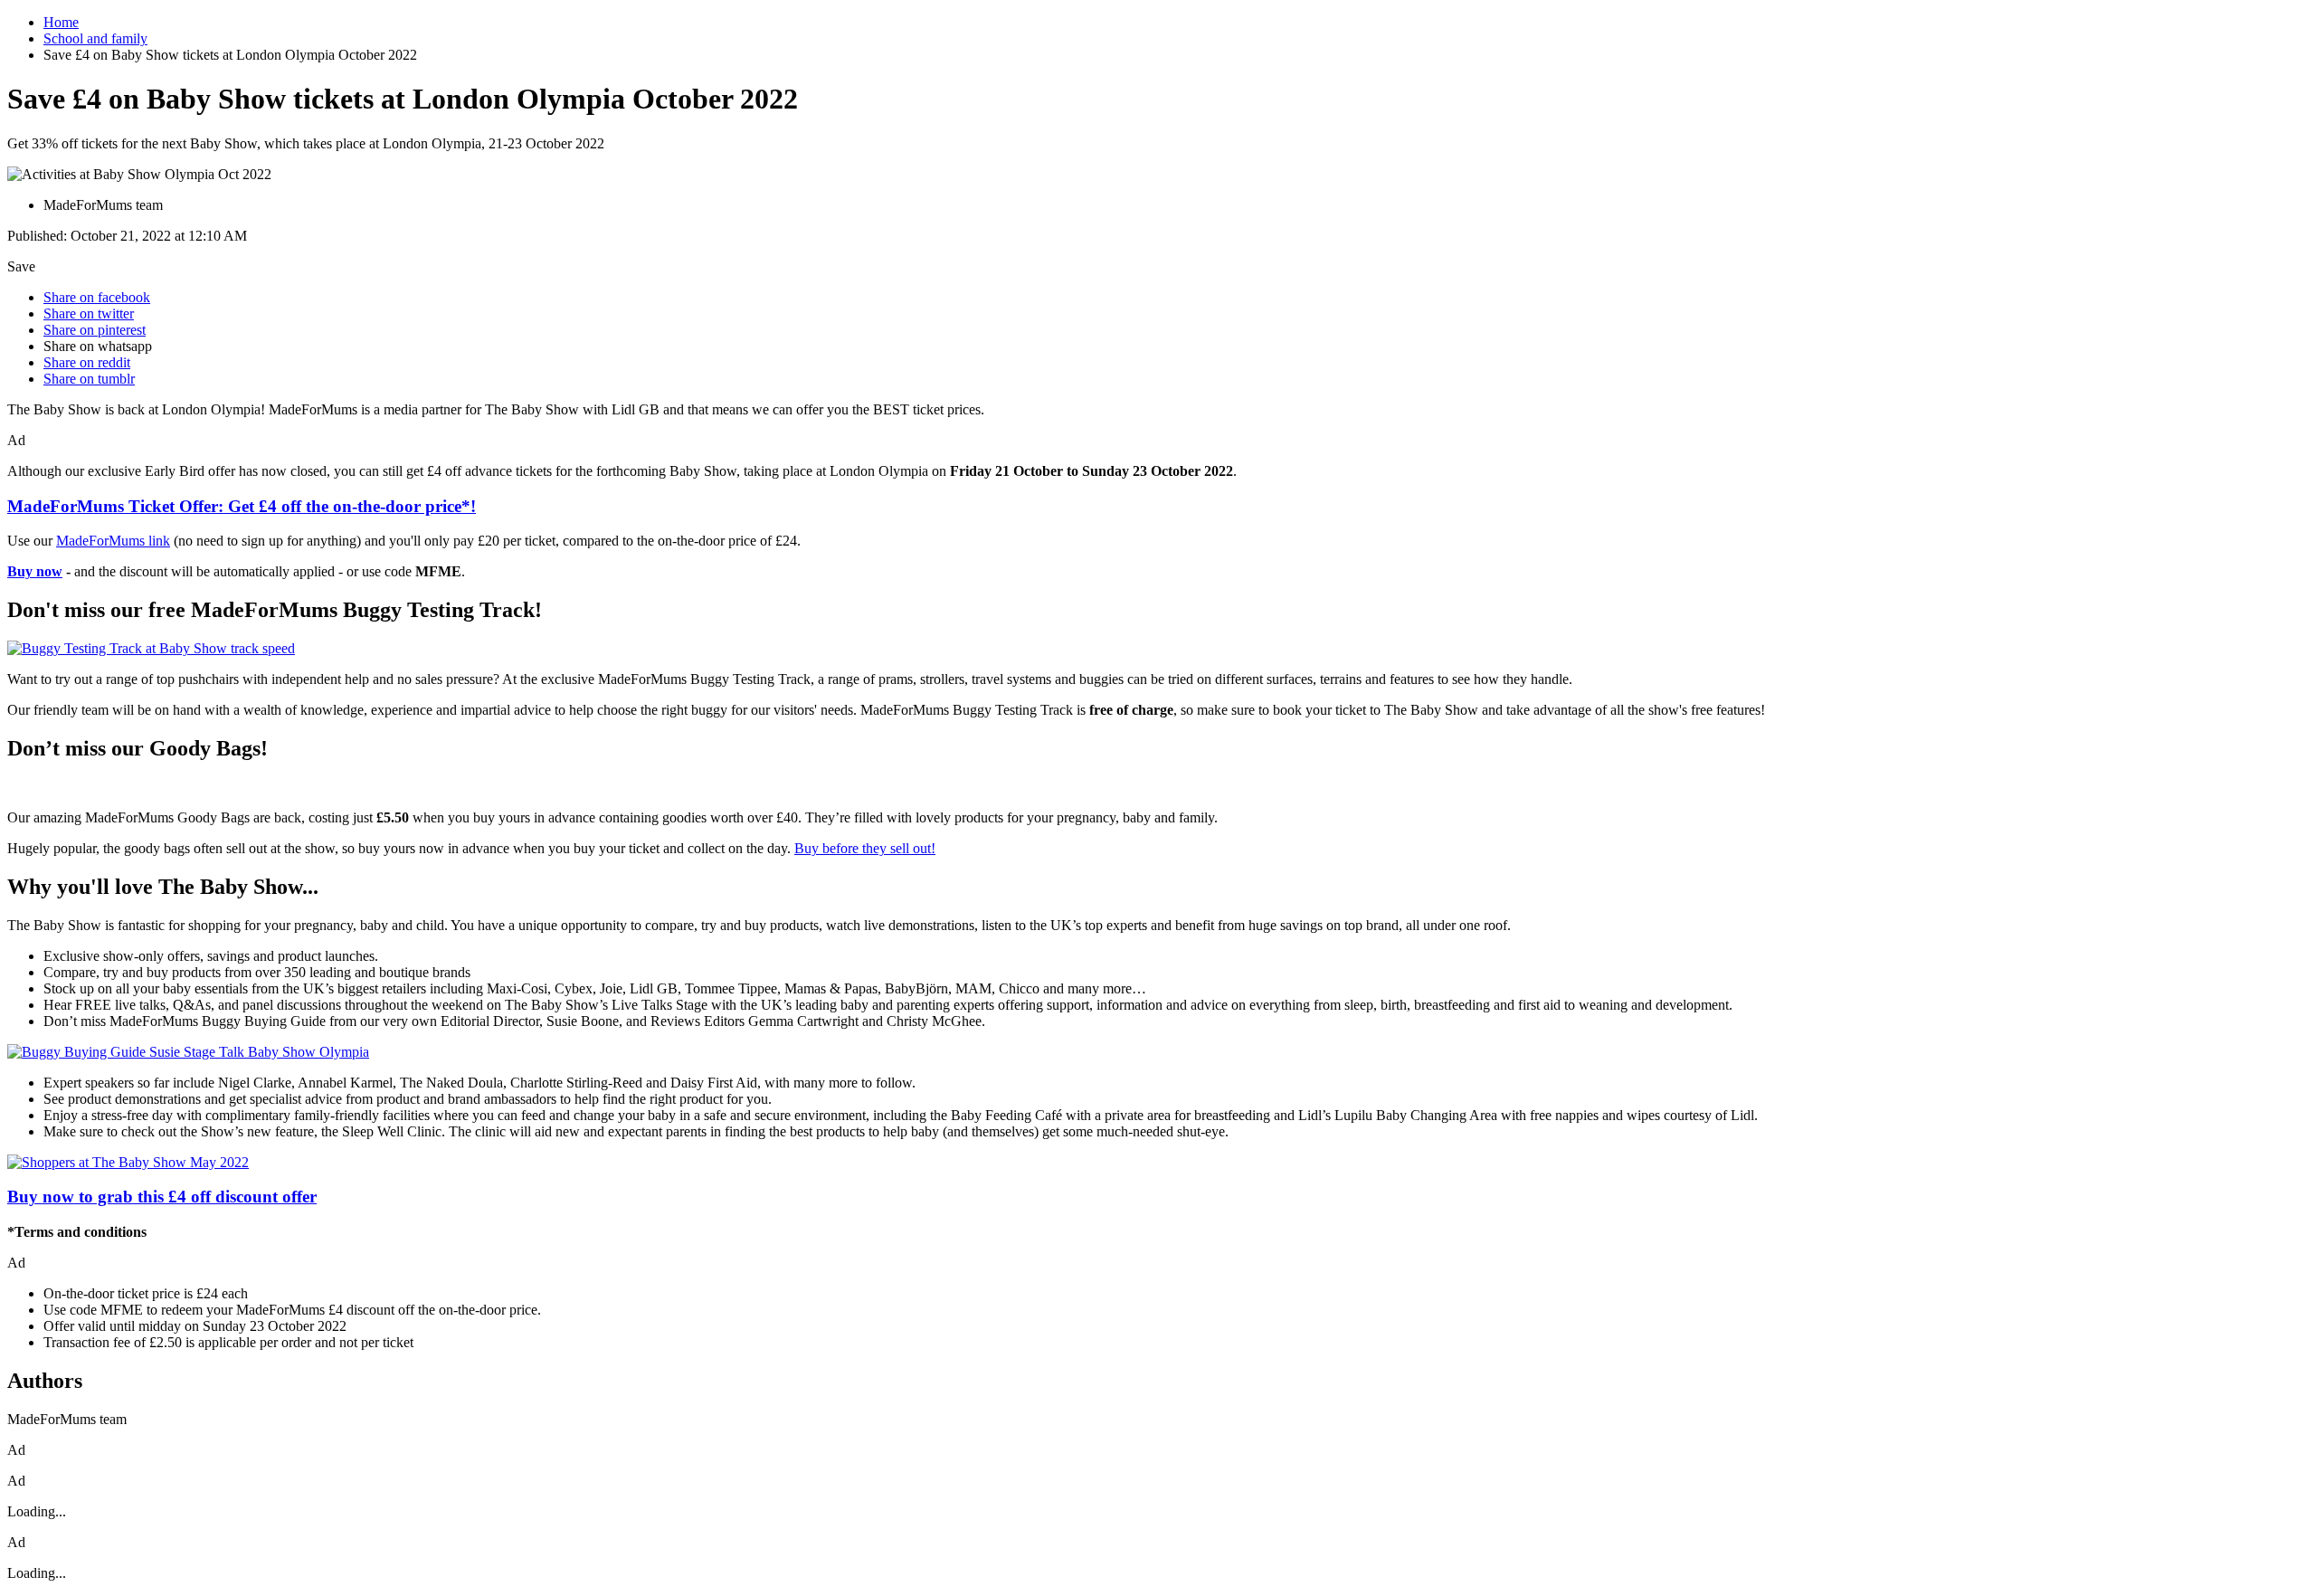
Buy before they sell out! (865, 848)
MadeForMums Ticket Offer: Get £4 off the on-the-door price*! (242, 506)
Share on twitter (89, 313)
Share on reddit (87, 362)
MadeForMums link (113, 541)
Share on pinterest (95, 330)
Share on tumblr (89, 379)
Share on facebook (97, 297)
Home (61, 22)
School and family (95, 38)
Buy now (35, 571)
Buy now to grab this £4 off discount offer (162, 1197)
